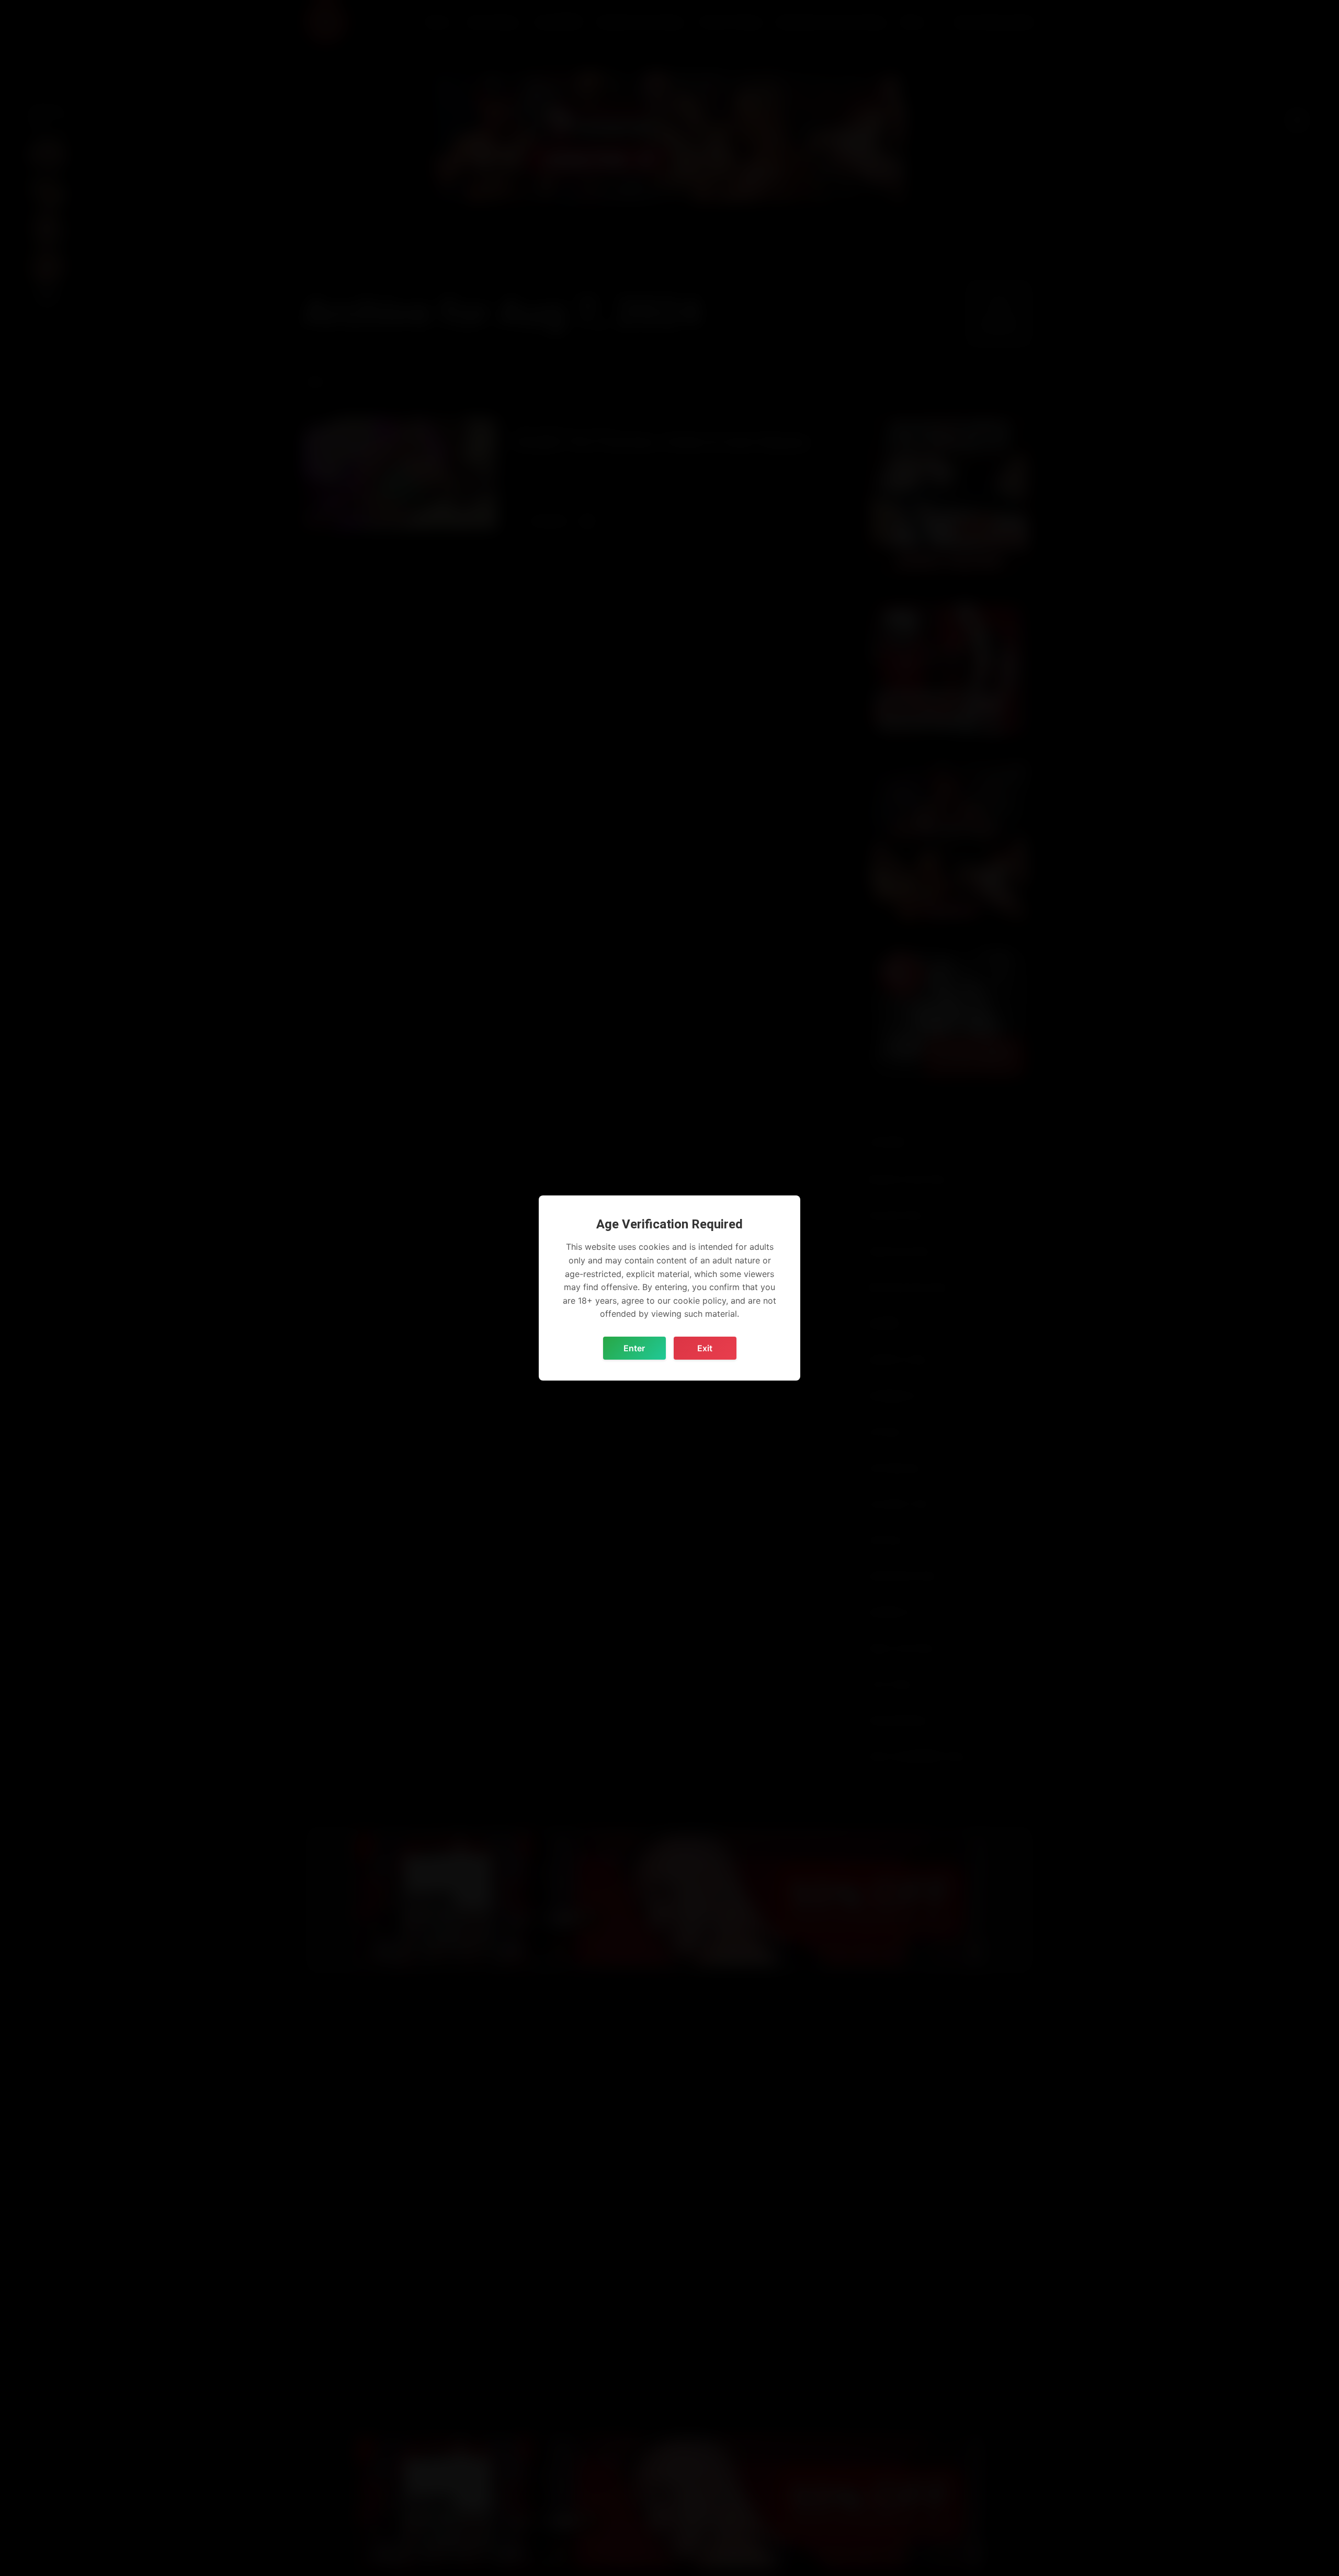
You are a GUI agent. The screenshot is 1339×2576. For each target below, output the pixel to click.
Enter (634, 1348)
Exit (705, 1348)
